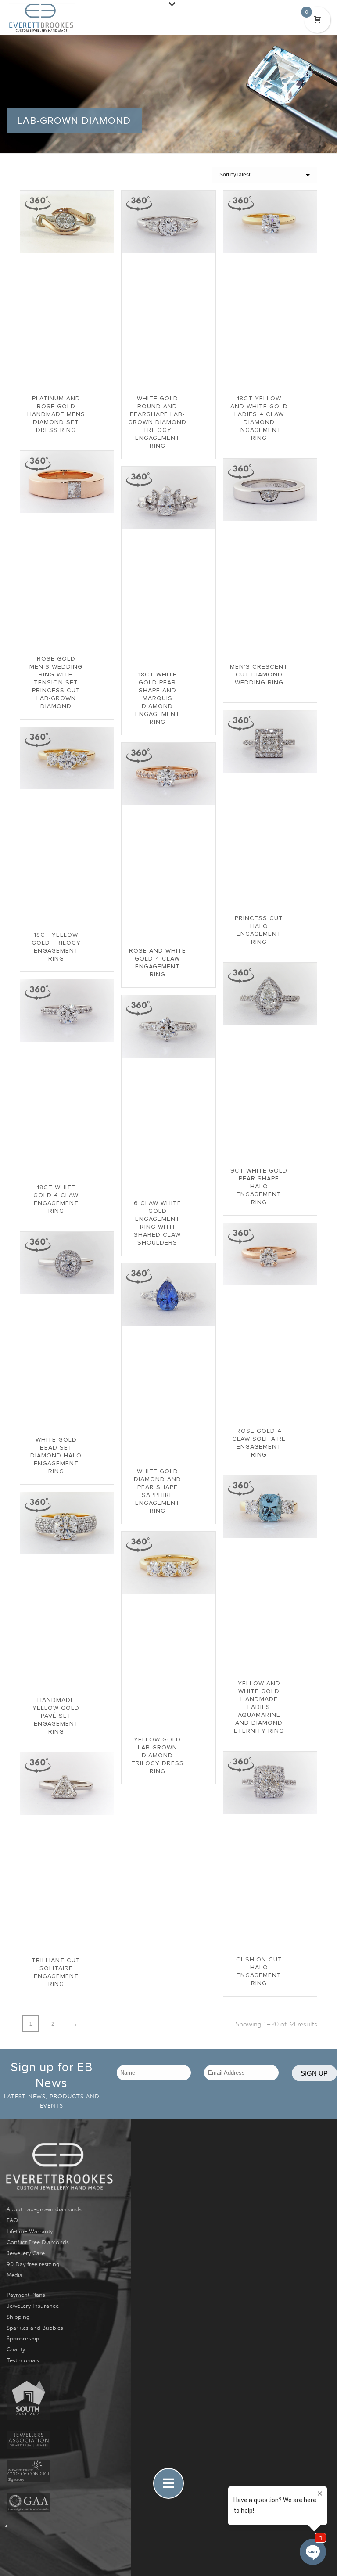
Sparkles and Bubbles (35, 2328)
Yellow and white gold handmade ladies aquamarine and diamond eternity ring (259, 1707)
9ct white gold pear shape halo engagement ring (259, 1187)
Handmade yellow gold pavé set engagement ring (56, 1716)
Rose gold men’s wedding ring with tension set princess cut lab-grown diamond (56, 683)
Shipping (18, 2317)
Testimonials (23, 2360)
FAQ (12, 2220)
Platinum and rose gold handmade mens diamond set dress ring (56, 414)
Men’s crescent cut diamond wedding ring (259, 675)
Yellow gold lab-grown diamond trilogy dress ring (158, 1756)
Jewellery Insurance (33, 2306)
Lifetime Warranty (30, 2231)
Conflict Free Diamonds (38, 2242)
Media (14, 2275)
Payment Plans (26, 2295)
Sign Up (314, 2073)
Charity (16, 2349)
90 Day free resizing (33, 2264)
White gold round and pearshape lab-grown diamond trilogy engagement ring (157, 422)
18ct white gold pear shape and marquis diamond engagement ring (158, 698)
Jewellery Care (26, 2253)
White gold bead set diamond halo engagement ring (56, 1456)
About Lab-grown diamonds (44, 2209)
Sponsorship (23, 2338)
